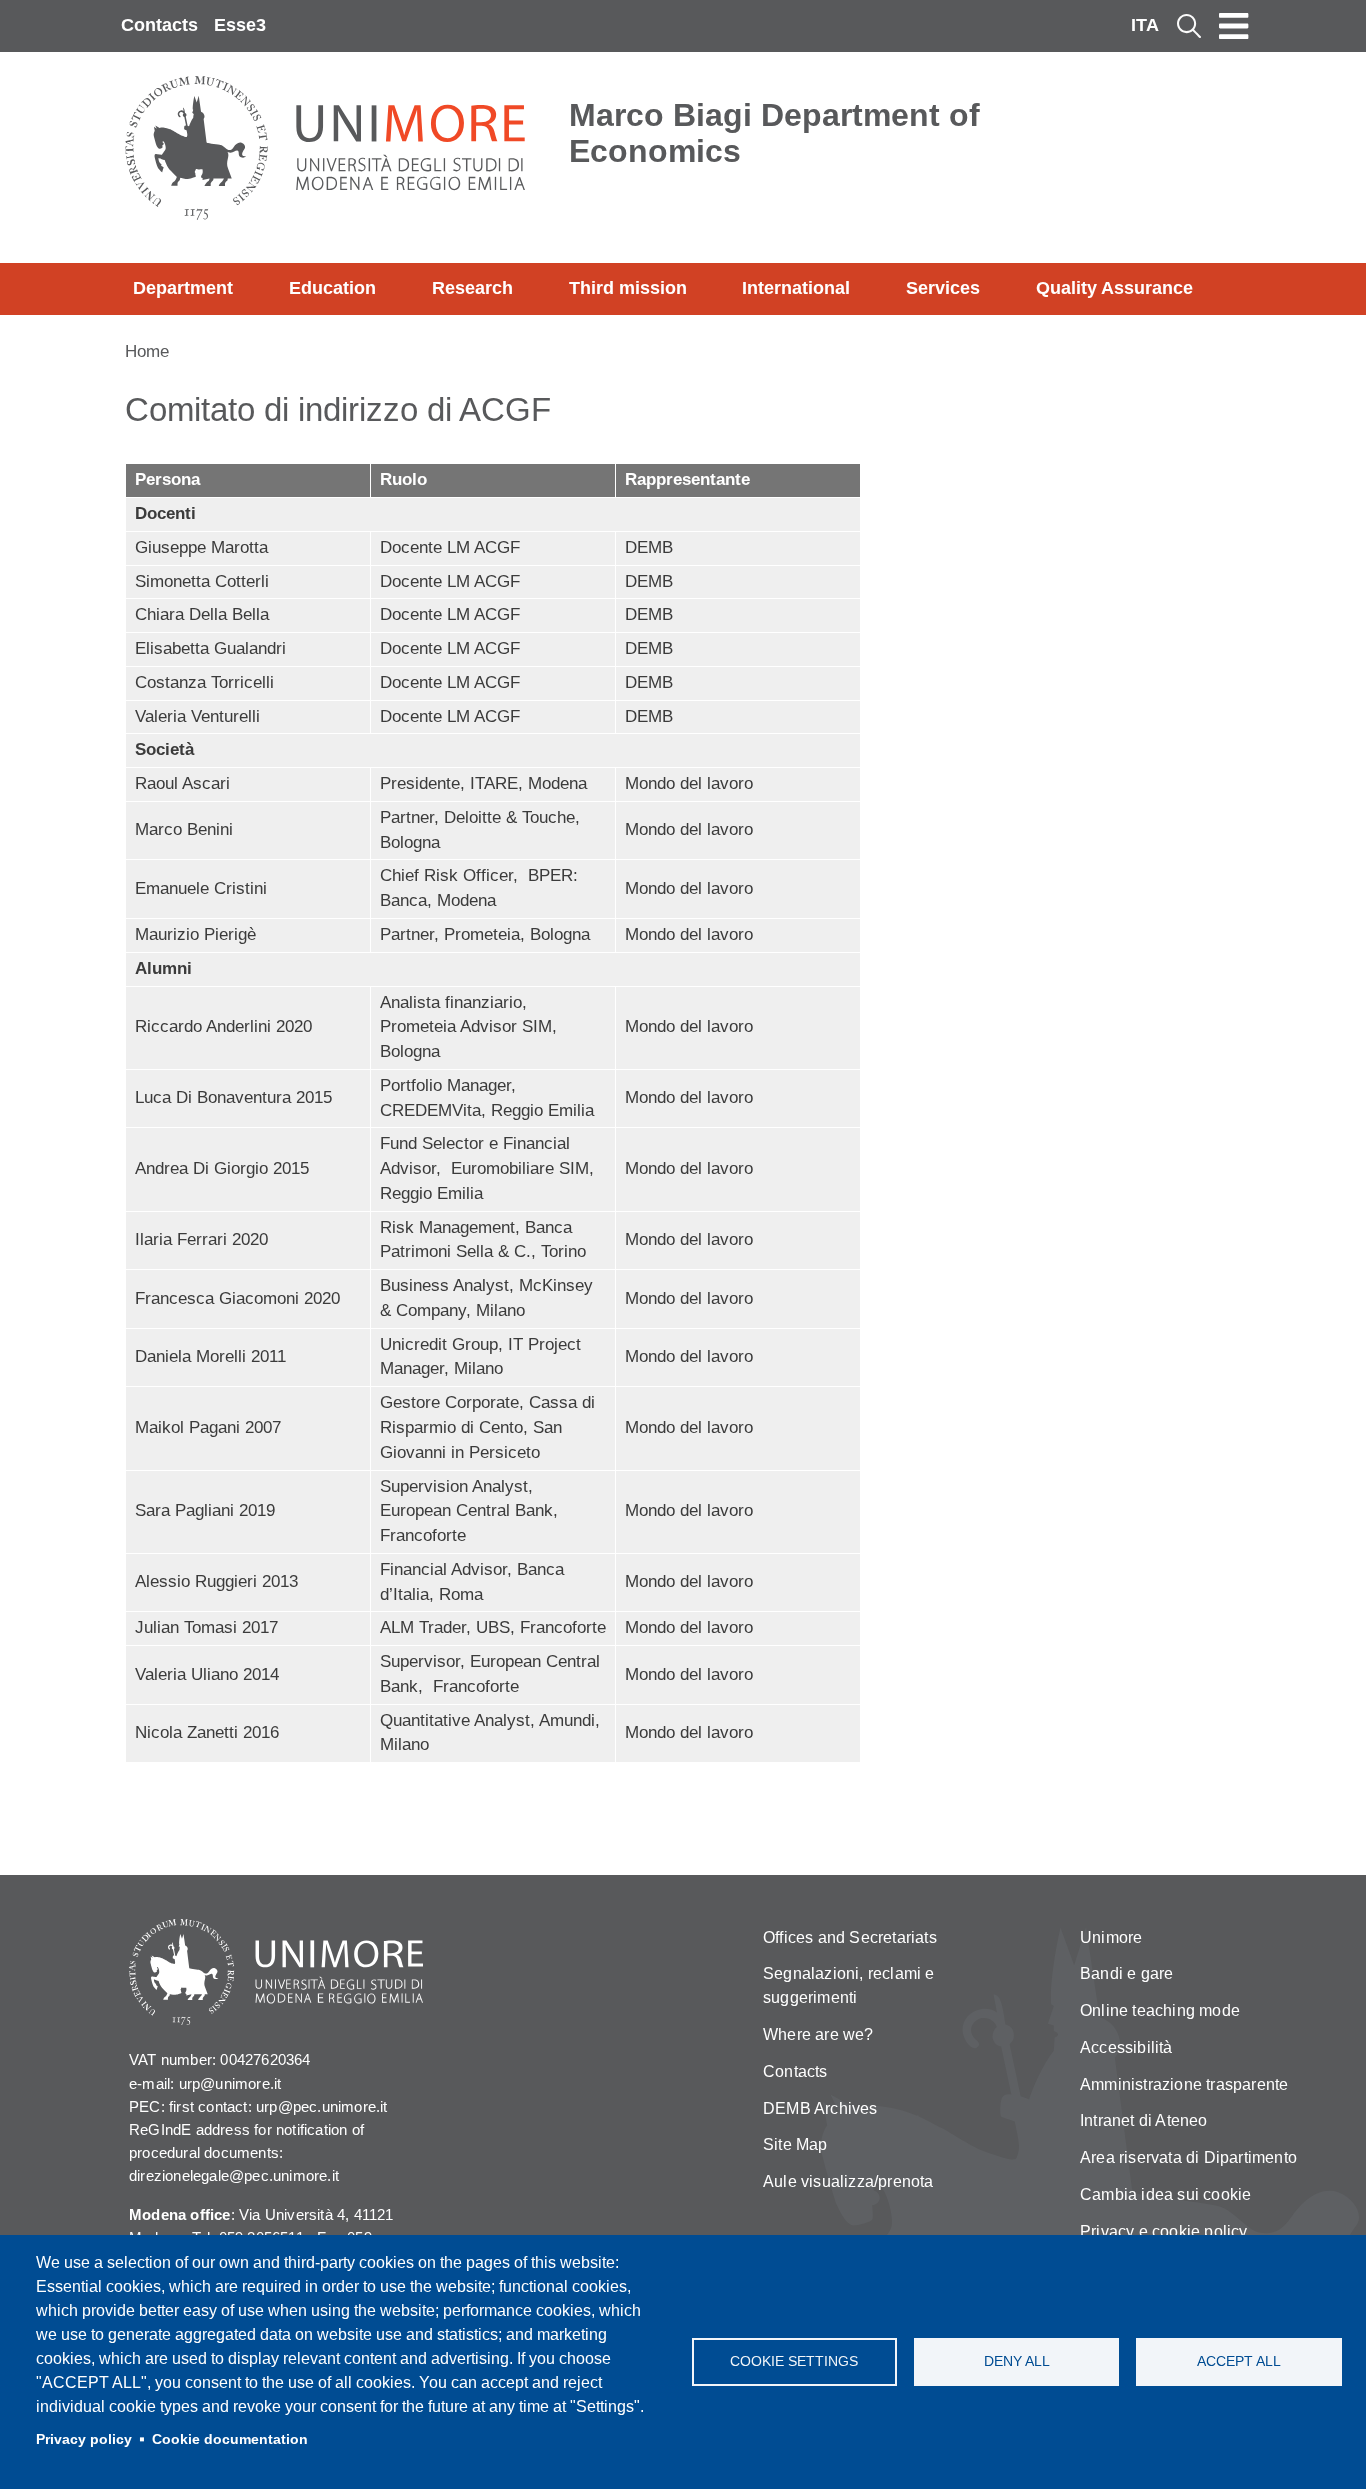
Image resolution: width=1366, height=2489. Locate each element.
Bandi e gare (1126, 1973)
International (796, 288)
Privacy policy (84, 2439)
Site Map (795, 2144)
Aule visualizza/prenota (848, 2181)
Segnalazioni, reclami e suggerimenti (849, 1985)
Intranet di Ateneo (1144, 2120)
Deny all (1017, 2361)
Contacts (159, 25)
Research (472, 288)
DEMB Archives (820, 2108)
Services (943, 288)
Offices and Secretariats (850, 1937)
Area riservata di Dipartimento (1188, 2157)
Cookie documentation (230, 2439)
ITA (1145, 25)
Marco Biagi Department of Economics (774, 133)
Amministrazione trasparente (1184, 2084)
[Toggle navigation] (1234, 26)
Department (183, 288)
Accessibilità (1126, 2047)
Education (332, 288)
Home (147, 351)
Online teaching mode (1160, 2010)
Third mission (628, 288)
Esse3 (240, 25)
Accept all (1239, 2361)
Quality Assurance (1114, 288)
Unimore (1111, 1937)
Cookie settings (794, 2361)
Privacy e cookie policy (1164, 2231)
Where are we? (818, 2034)
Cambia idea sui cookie (1165, 2194)
